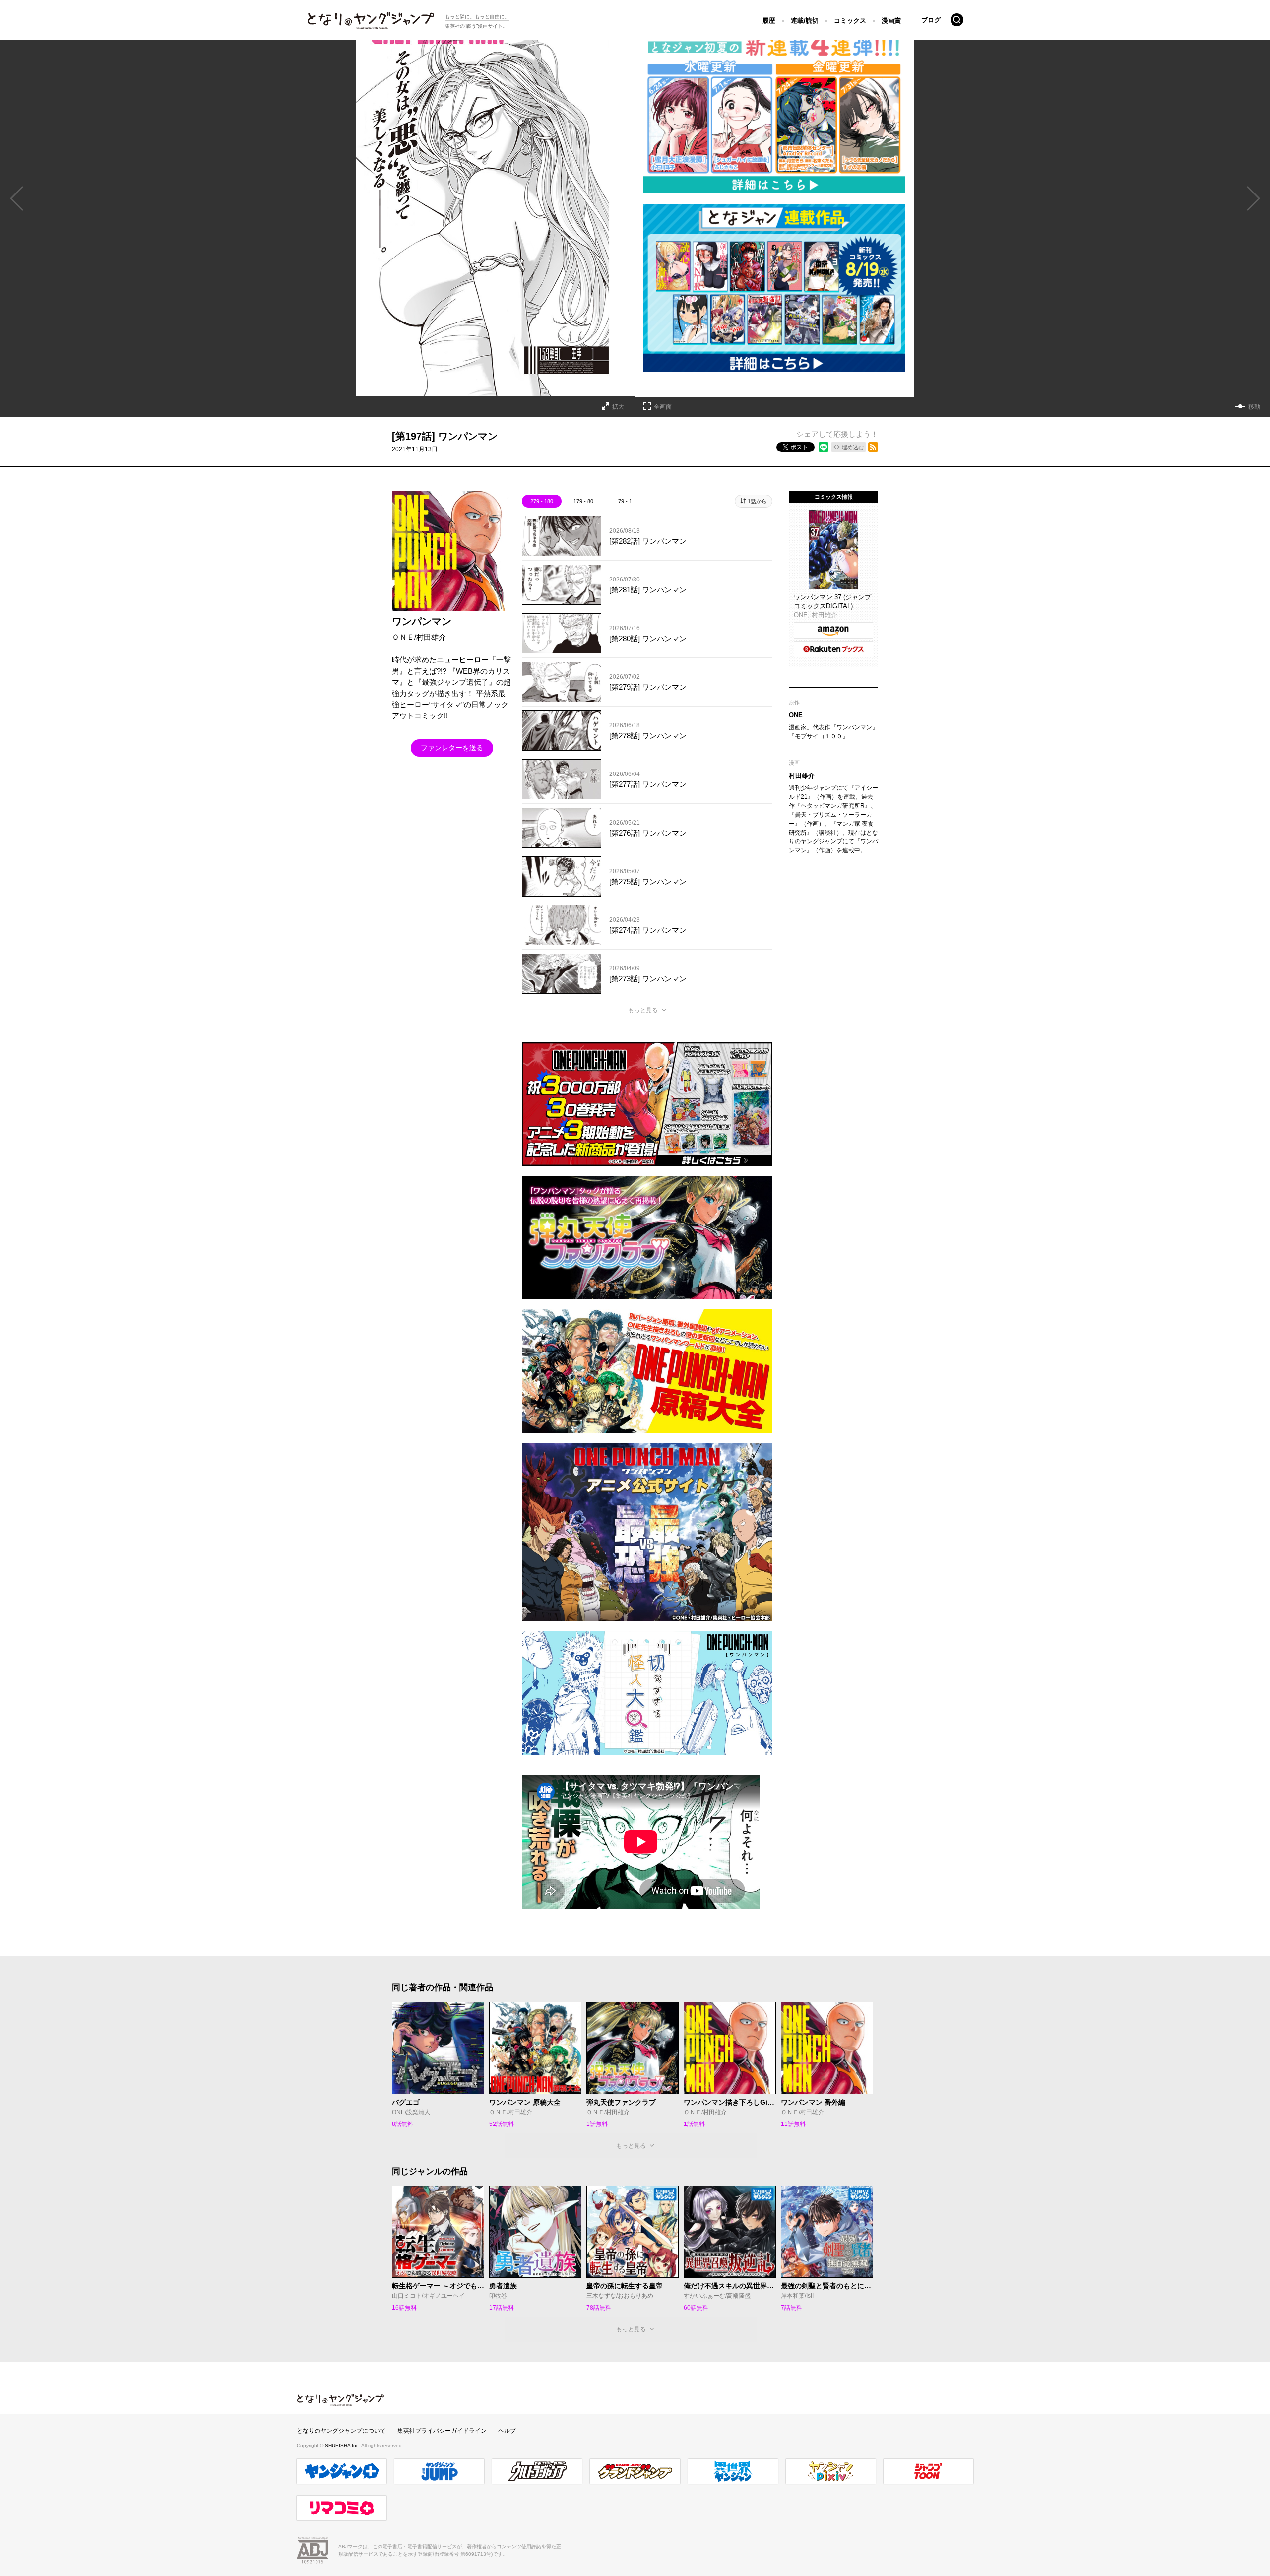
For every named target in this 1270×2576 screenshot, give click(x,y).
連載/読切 (805, 21)
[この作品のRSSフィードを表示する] (873, 447)
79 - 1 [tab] (625, 501)
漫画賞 (891, 21)
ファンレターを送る (452, 748)
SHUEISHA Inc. (343, 2445)
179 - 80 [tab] (583, 501)
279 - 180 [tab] (542, 501)
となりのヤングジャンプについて (341, 2431)
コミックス (850, 21)
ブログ (931, 20)
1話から (757, 501)
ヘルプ (507, 2431)
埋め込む (853, 447)
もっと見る (643, 1010)
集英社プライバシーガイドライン (442, 2431)
